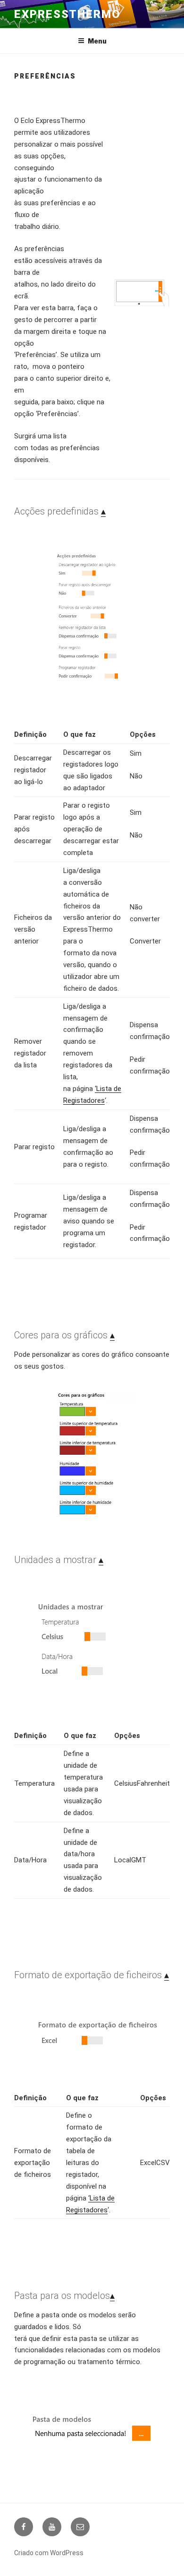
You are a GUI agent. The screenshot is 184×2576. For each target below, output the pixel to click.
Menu (97, 41)
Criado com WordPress (49, 2553)
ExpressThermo (67, 14)
